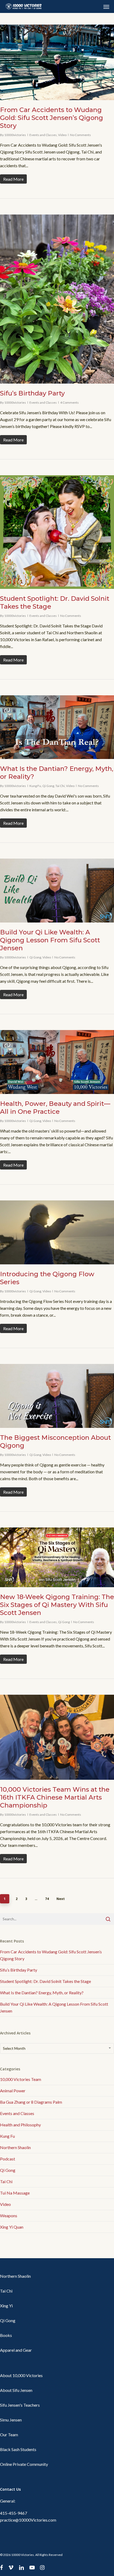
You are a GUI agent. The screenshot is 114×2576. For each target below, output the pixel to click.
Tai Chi (60, 786)
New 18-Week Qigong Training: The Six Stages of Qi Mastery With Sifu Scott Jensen (57, 1605)
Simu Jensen (11, 2420)
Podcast (8, 2159)
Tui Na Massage (15, 2193)
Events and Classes (43, 135)
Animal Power (13, 2091)
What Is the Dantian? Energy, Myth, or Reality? (42, 1993)
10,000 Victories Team (21, 2079)
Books (6, 2335)
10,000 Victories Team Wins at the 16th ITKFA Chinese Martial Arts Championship (55, 1797)
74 (47, 1899)
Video (62, 135)
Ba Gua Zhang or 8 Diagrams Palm (31, 2102)
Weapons (9, 2216)
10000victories (15, 135)
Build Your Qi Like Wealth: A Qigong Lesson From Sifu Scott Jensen (50, 940)
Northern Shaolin (15, 2147)
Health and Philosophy (20, 2125)
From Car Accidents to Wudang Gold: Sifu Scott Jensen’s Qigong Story (52, 118)
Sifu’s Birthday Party (32, 393)
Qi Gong (48, 786)
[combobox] (57, 2048)
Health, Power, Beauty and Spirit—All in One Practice (55, 1108)
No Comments (80, 135)
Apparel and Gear (16, 2350)
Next (61, 1899)
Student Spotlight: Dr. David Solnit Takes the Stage (45, 1981)
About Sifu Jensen (16, 2390)
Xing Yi (6, 2306)
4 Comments (69, 402)
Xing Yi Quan (12, 2227)
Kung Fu (35, 786)
